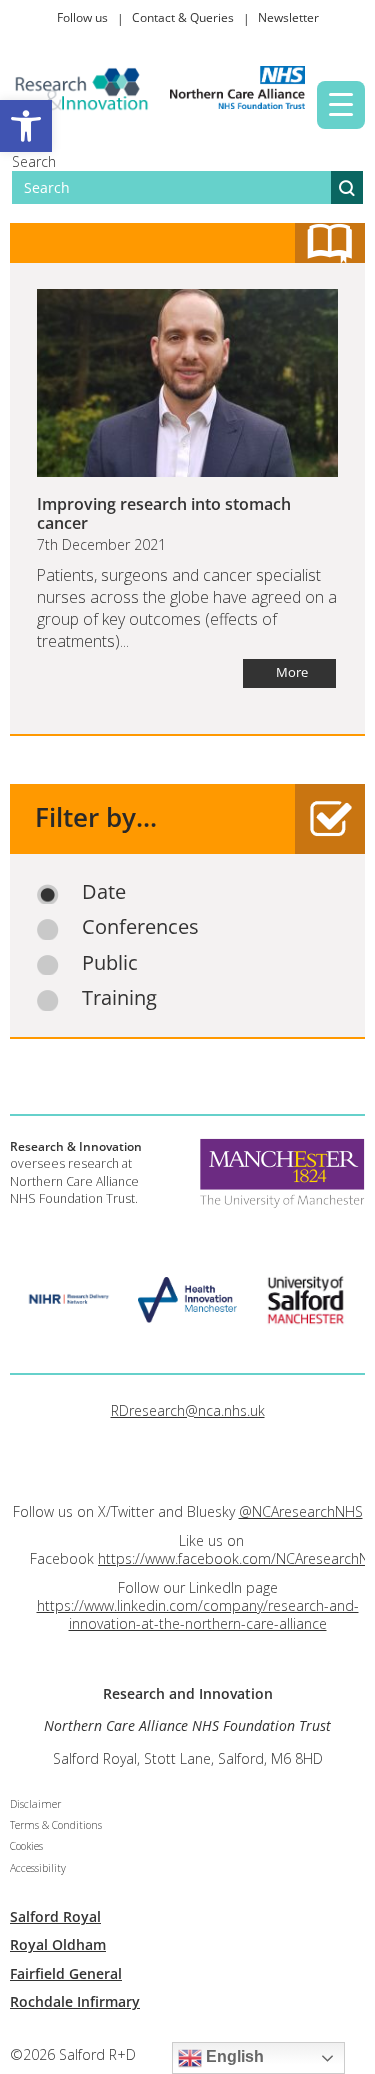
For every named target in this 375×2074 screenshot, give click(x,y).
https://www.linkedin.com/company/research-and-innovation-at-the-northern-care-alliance (198, 1614)
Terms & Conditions (56, 1825)
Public (110, 963)
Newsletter (288, 17)
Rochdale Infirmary (75, 2001)
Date (104, 892)
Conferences (140, 927)
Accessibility (38, 1868)
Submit (347, 187)
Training (119, 998)
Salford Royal (55, 1916)
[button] (26, 126)
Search (34, 161)
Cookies (26, 1846)
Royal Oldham (58, 1944)
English (233, 2056)
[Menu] (341, 105)
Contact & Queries (183, 17)
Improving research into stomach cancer (164, 513)
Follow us (82, 17)
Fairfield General (66, 1973)
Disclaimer (35, 1804)
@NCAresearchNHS (301, 1511)
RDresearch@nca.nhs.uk (188, 1410)
